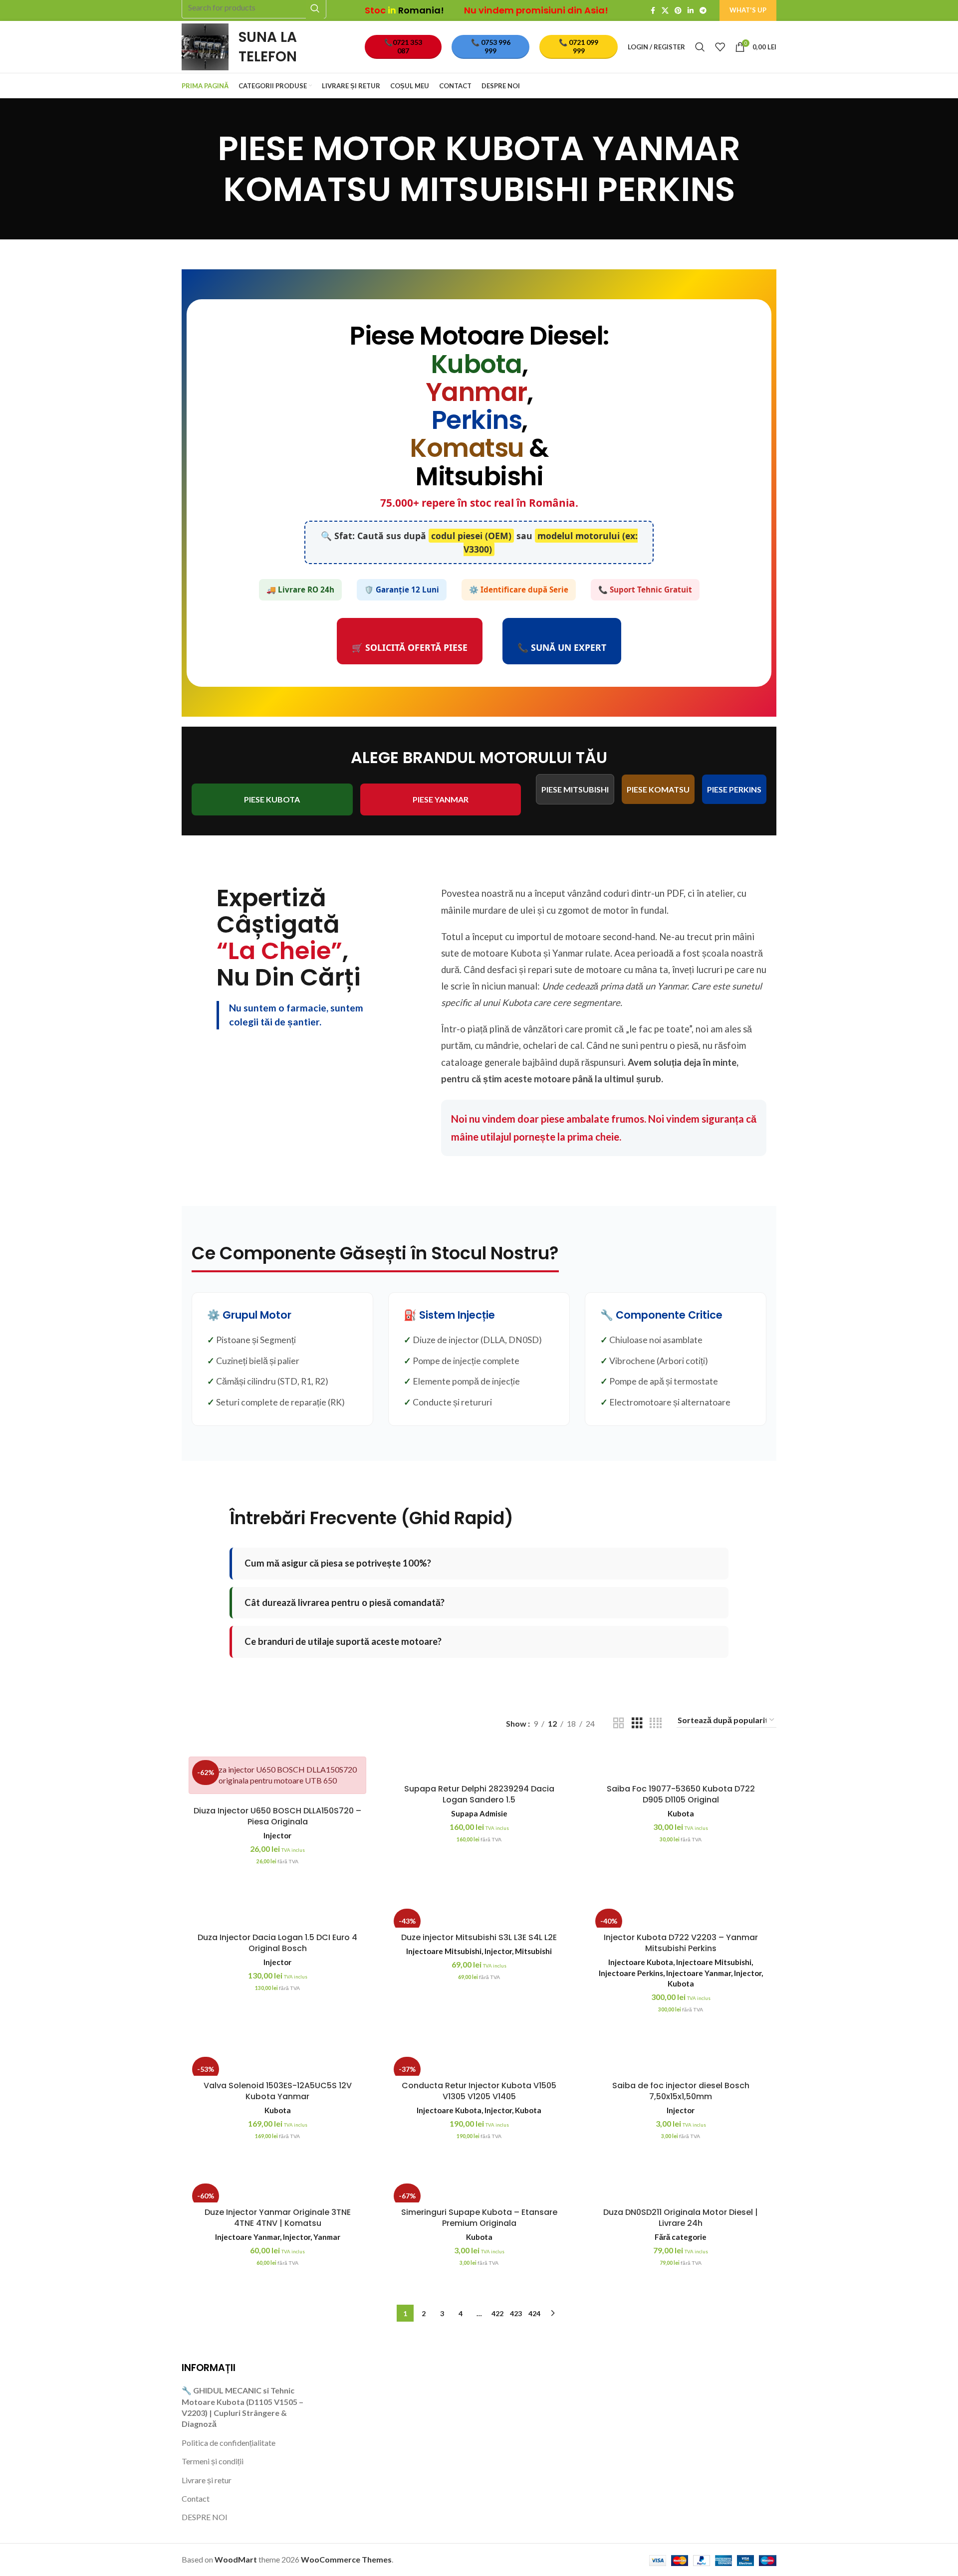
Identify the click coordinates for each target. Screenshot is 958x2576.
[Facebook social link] (653, 11)
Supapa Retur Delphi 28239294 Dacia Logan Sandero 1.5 (479, 1794)
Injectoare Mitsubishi (444, 1951)
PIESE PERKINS (734, 789)
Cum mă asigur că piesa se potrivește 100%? (338, 1563)
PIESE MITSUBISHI (575, 789)
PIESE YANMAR (441, 799)
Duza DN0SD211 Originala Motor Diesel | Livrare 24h (681, 2218)
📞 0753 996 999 (491, 46)
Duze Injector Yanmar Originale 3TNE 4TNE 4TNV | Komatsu (278, 2218)
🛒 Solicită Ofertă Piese (410, 647)
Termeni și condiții (213, 2461)
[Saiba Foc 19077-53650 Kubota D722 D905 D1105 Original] (681, 1768)
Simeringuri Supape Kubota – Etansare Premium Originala (479, 2218)
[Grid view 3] (637, 1723)
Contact (196, 2498)
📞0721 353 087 (403, 46)
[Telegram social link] (703, 11)
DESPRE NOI (205, 2517)
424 (534, 2313)
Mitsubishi (533, 1951)
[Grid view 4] (656, 1723)
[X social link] (665, 11)
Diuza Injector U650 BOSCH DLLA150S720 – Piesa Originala (277, 1816)
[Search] (700, 47)
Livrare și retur (207, 2480)
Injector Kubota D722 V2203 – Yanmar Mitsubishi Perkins (681, 1943)
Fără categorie (681, 2237)
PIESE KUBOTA (272, 799)
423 (516, 2313)
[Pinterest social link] (678, 11)
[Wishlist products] (720, 47)
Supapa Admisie (479, 1813)
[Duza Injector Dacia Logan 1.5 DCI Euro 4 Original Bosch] (277, 1916)
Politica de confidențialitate (229, 2443)
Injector (277, 1835)
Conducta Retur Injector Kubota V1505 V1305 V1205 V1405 (479, 2091)
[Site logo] (205, 46)
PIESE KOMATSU (658, 789)
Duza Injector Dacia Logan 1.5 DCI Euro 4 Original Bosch (277, 1943)
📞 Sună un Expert (562, 647)
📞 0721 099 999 (579, 46)
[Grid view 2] (619, 1723)
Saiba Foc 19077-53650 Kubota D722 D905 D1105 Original (681, 1794)
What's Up (748, 10)
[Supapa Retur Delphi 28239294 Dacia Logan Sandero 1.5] (479, 1768)
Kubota (681, 1813)
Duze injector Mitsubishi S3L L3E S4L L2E (479, 1937)
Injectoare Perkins (631, 1973)
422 (497, 2313)
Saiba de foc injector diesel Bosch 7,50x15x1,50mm (681, 2091)
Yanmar (327, 2237)
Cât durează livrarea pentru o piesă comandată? (345, 1602)
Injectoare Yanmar (699, 1973)
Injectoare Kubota (641, 1962)
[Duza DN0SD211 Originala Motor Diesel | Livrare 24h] (681, 2191)
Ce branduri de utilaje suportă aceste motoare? (343, 1641)
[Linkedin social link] (691, 11)
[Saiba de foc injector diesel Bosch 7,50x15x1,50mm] (681, 2065)
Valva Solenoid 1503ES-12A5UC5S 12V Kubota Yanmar (278, 2091)
